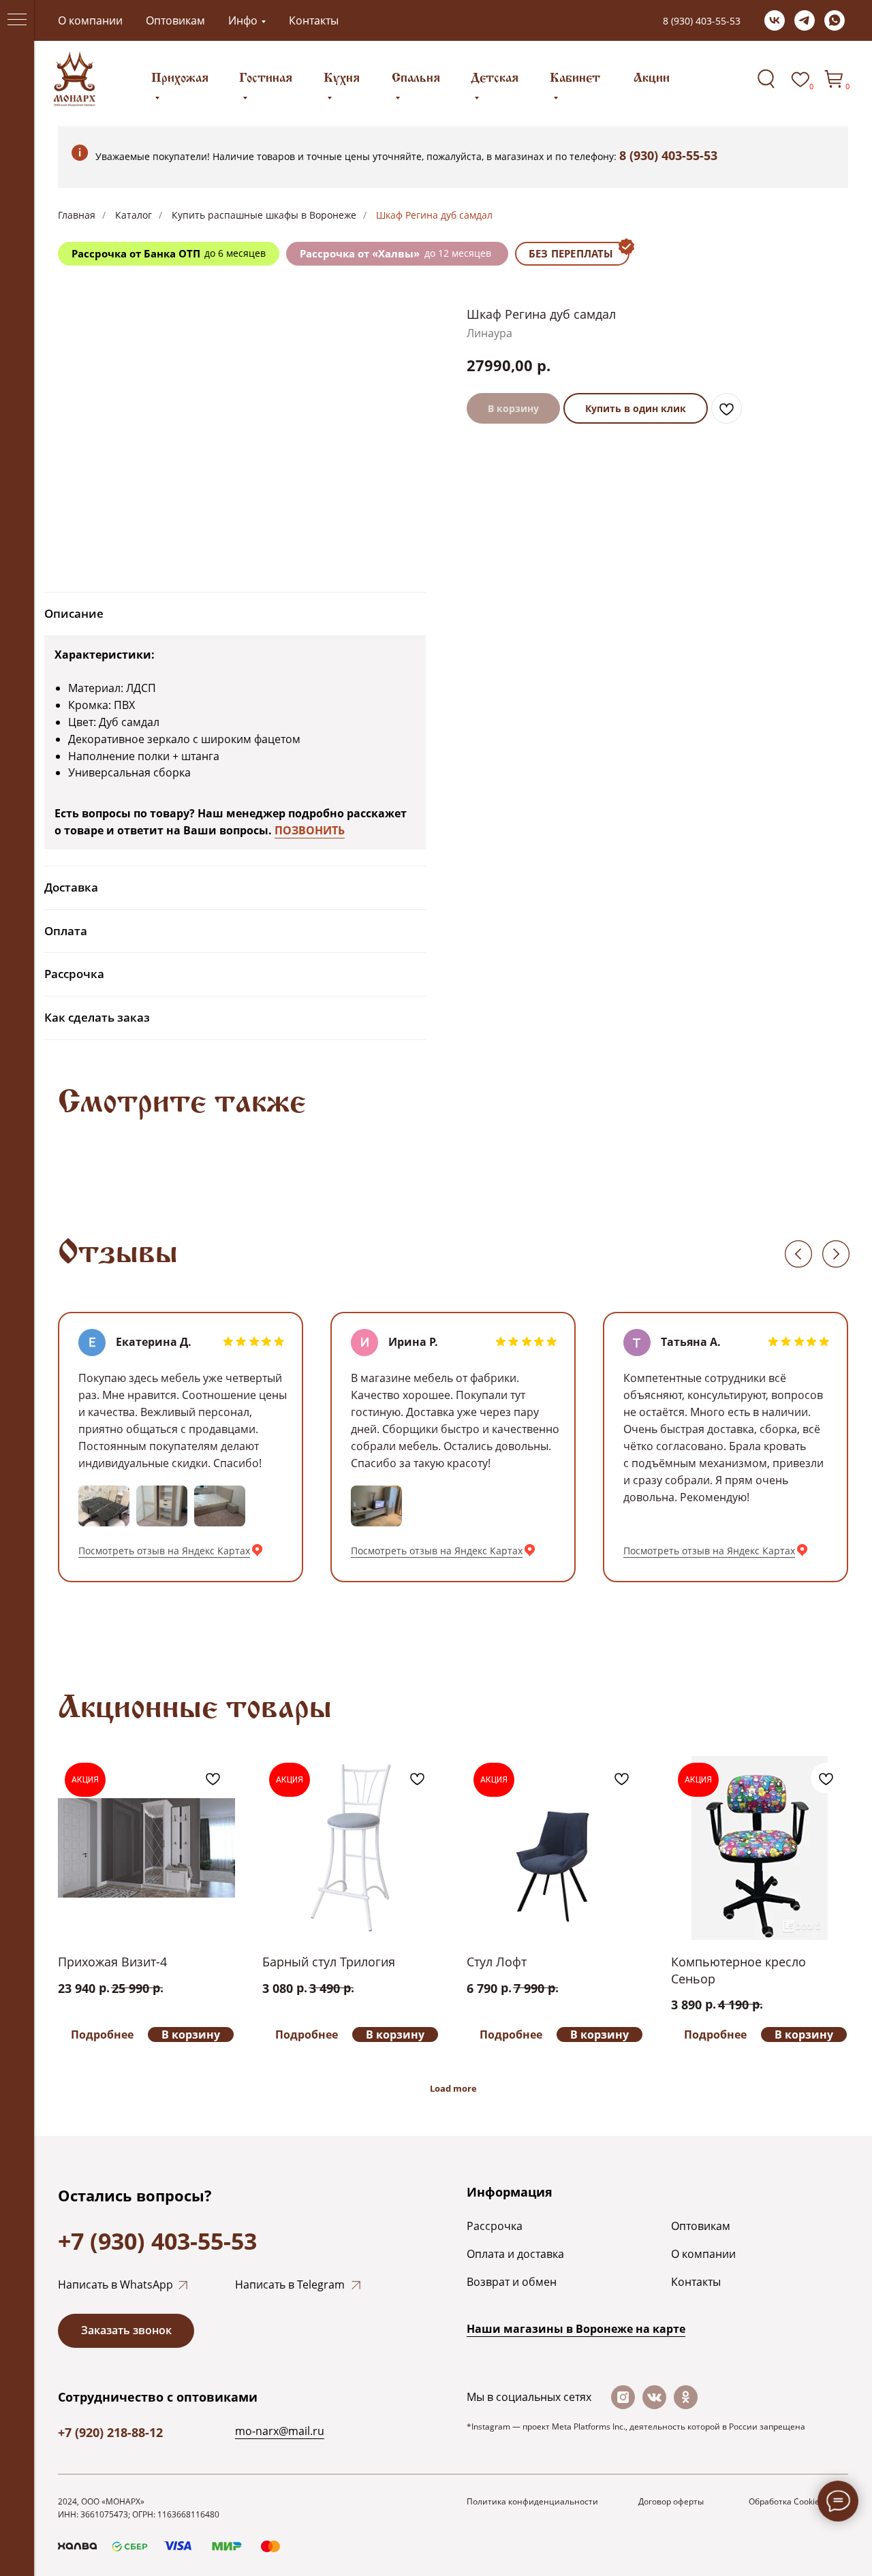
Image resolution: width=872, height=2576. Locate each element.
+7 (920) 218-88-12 (110, 2432)
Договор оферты (671, 2501)
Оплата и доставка (515, 2254)
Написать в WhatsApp (115, 2284)
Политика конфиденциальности (532, 2501)
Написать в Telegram (290, 2284)
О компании (90, 20)
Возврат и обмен (512, 2282)
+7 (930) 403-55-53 (157, 2241)
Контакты (314, 20)
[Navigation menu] (17, 20)
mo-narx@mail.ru (280, 2431)
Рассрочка (495, 2226)
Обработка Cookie (784, 2501)
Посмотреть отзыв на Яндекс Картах (164, 1551)
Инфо (243, 20)
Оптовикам (175, 20)
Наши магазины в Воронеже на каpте (576, 2329)
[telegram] (805, 20)
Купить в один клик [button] (636, 408)
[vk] (775, 20)
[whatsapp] (835, 20)
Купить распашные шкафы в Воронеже (264, 215)
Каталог (134, 215)
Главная (77, 215)
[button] (126, 2331)
